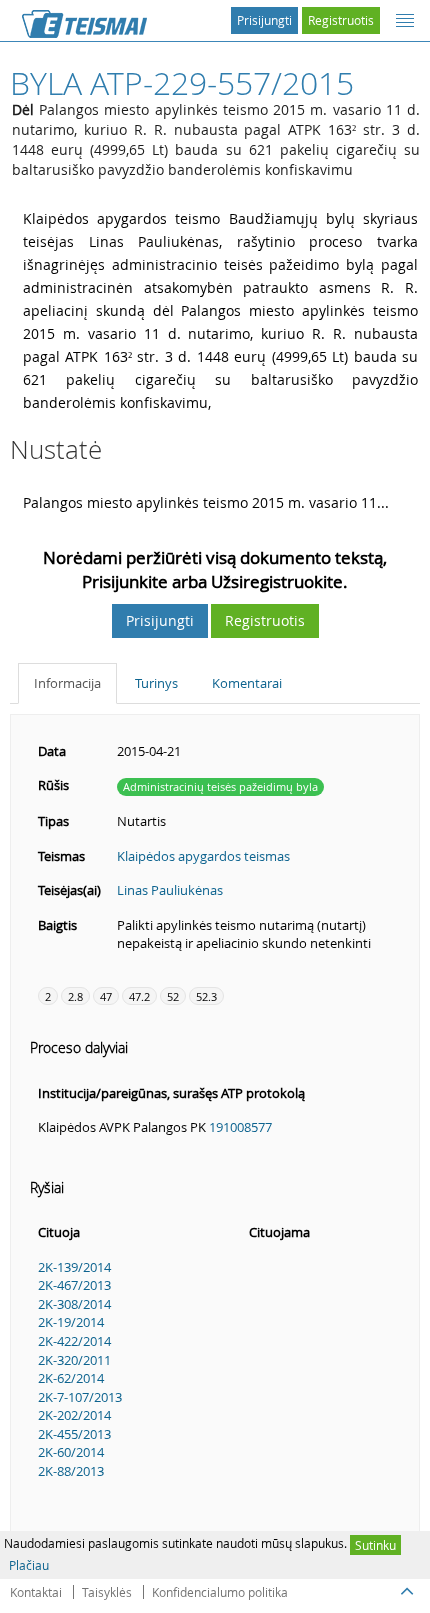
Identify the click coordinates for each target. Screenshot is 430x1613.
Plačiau (29, 1565)
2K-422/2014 (74, 1341)
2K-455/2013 (74, 1434)
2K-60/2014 (71, 1452)
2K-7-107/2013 (80, 1397)
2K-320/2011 (74, 1360)
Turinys (156, 683)
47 (106, 996)
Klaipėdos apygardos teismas (203, 856)
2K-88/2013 (71, 1471)
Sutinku (375, 1545)
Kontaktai (36, 1592)
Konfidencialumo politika (220, 1592)
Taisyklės (107, 1592)
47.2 (139, 996)
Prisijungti (264, 20)
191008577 (240, 1127)
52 (173, 996)
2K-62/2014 (71, 1378)
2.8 (75, 996)
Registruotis (341, 20)
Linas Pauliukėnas (170, 890)
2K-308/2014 (74, 1304)
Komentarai (247, 683)
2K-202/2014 (74, 1415)
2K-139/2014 (74, 1267)
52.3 (206, 996)
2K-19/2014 (71, 1322)
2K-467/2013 (74, 1285)
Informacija (67, 683)
